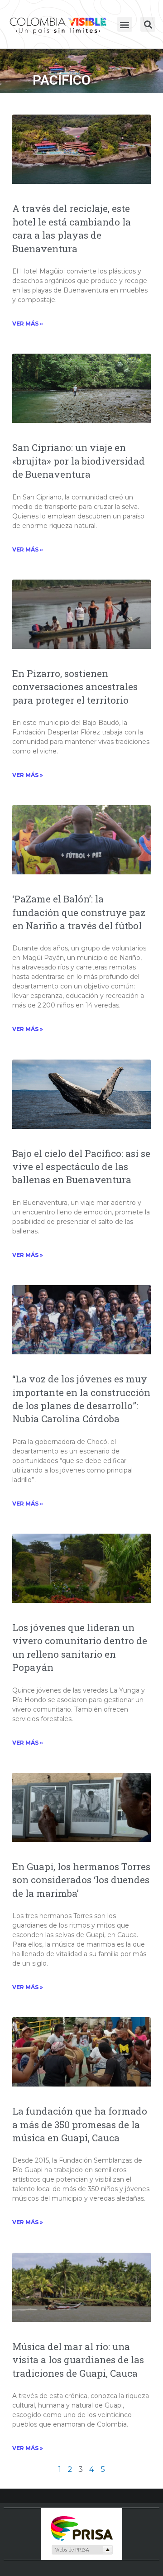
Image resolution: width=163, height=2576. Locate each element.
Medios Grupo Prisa (82, 2550)
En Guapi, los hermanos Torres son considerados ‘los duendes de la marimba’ (81, 1880)
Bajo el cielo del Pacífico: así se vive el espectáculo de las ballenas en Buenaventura (81, 1167)
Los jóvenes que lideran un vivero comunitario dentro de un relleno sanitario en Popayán (80, 1647)
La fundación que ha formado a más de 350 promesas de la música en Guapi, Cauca (80, 2124)
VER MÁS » (28, 324)
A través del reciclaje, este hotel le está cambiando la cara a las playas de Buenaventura (72, 228)
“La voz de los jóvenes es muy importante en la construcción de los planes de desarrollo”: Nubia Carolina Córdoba (81, 1399)
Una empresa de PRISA (81, 2528)
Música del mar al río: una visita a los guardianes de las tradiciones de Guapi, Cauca (78, 2360)
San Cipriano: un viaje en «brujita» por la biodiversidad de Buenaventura (79, 461)
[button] (125, 24)
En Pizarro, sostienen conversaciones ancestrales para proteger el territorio (75, 687)
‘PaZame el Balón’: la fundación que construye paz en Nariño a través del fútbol (79, 912)
